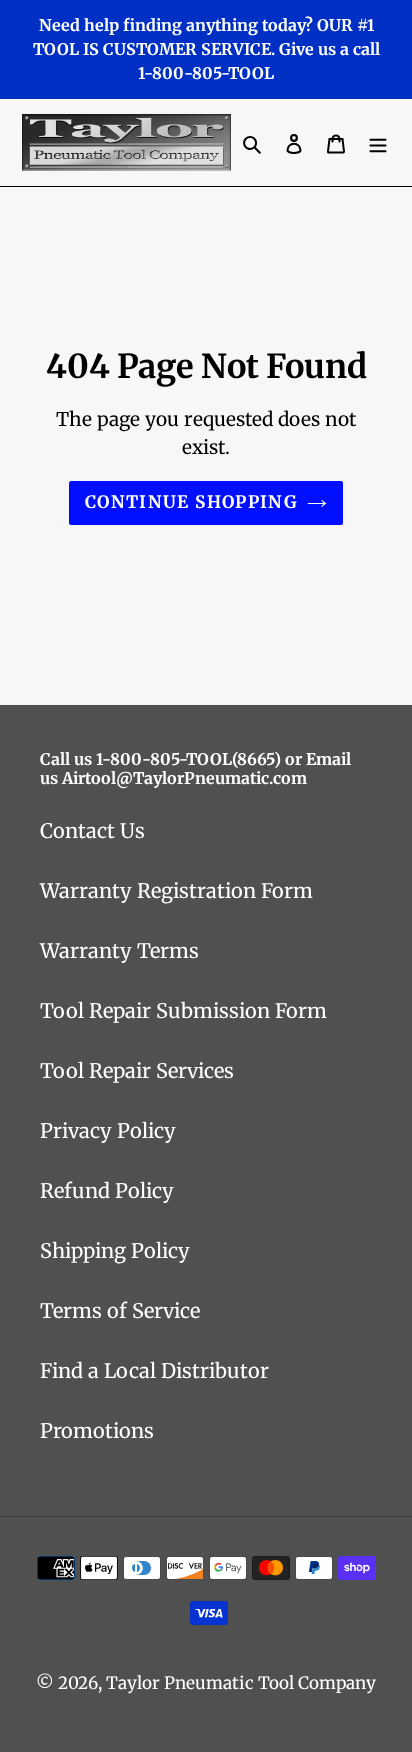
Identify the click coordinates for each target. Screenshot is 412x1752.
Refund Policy (107, 1190)
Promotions (97, 1430)
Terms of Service (120, 1310)
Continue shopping (191, 502)
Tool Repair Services (137, 1070)
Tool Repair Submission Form (183, 1010)
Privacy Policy (108, 1130)
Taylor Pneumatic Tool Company (241, 1683)
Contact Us (92, 830)
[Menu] (378, 143)
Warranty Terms (119, 950)
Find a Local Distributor (154, 1370)
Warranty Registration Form (176, 890)
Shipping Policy (115, 1250)
